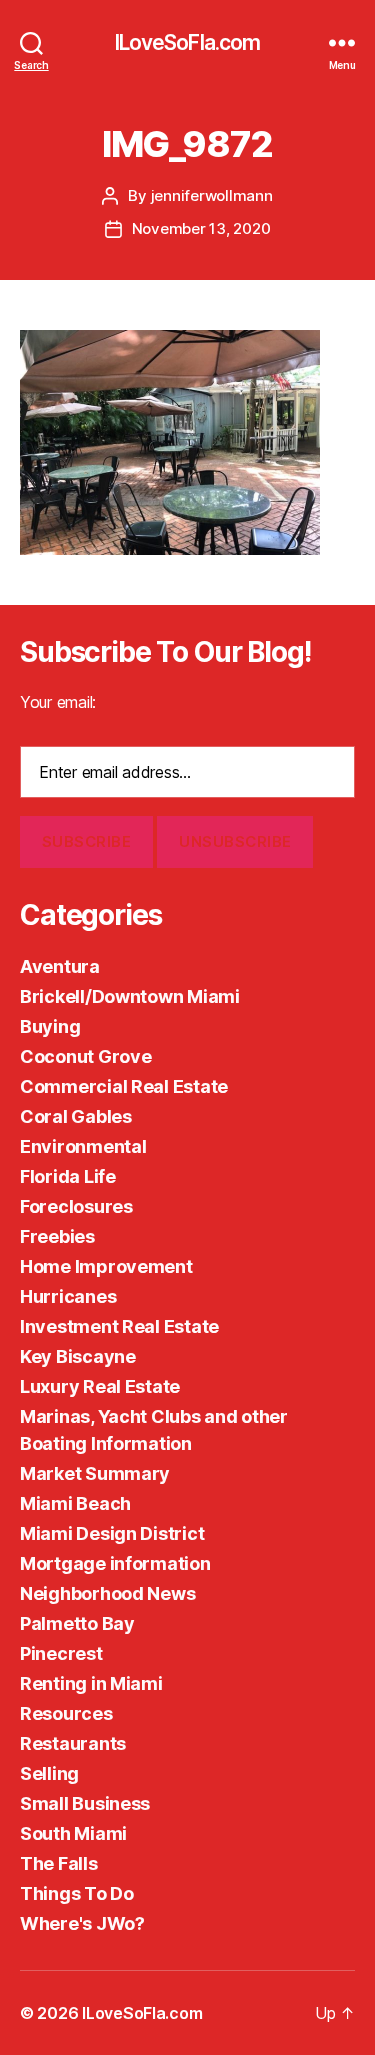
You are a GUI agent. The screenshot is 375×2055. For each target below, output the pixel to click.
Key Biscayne (78, 1356)
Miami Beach (75, 1503)
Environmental (83, 1146)
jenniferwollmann (212, 195)
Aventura (60, 966)
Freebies (57, 1236)
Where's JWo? (82, 1923)
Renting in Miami (91, 1683)
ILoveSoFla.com (188, 42)
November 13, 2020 (201, 228)
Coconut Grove (86, 1056)
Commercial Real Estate (124, 1086)
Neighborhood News (107, 1593)
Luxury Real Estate (100, 1386)
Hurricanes (68, 1296)
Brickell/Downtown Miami (130, 996)
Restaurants (73, 1743)
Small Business (85, 1803)
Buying (50, 1026)
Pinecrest (61, 1653)
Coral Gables (76, 1116)
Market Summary (95, 1473)
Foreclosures (76, 1206)
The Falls (59, 1863)
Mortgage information (115, 1563)
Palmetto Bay (77, 1623)
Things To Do (77, 1893)
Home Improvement (106, 1266)
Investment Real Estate (119, 1326)
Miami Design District (112, 1533)
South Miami (73, 1833)
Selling (49, 1773)
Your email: (58, 702)
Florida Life (68, 1176)
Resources (66, 1713)
